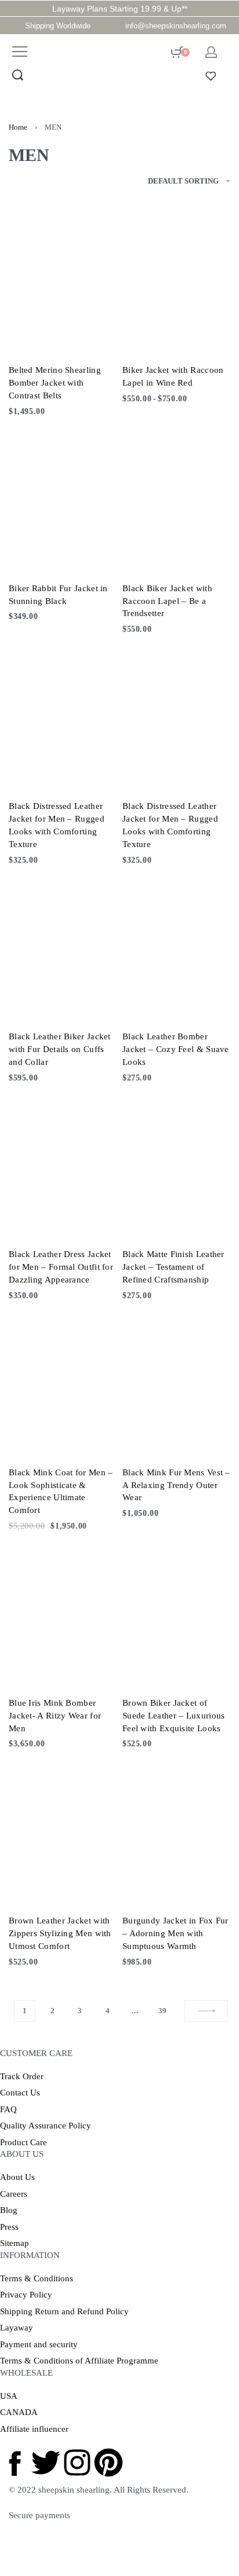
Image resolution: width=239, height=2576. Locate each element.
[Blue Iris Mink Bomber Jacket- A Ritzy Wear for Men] (63, 1615)
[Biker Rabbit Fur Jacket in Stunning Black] (63, 500)
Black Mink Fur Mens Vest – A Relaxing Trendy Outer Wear (176, 1485)
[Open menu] (20, 52)
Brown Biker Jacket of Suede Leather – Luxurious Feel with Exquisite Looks (174, 1716)
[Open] (211, 76)
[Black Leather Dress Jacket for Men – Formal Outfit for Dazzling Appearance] (63, 1166)
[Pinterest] (108, 2463)
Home (18, 127)
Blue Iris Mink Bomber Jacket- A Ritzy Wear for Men (55, 1716)
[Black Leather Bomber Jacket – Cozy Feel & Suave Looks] (176, 948)
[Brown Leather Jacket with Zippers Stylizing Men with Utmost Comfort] (63, 1833)
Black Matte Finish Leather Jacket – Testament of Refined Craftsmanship (173, 1267)
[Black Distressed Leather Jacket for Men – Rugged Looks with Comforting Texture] (63, 718)
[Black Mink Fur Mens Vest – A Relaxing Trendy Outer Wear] (176, 1384)
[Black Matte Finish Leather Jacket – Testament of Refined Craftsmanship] (176, 1166)
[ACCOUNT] (211, 52)
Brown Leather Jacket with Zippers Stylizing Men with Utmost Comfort (60, 1933)
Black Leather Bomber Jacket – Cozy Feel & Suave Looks (176, 1049)
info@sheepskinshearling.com (176, 26)
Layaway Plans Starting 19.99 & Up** (120, 9)
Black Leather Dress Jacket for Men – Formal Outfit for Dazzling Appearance (61, 1267)
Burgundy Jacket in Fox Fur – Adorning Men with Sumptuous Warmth (175, 1933)
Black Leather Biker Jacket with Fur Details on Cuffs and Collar (60, 1049)
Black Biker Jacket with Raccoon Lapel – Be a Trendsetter (167, 601)
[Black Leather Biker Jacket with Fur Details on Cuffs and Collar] (63, 948)
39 (162, 2011)
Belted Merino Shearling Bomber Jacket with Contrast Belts (55, 383)
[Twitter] (46, 2463)
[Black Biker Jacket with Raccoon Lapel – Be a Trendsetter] (176, 500)
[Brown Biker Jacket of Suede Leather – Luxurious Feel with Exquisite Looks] (176, 1615)
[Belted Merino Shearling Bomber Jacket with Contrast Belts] (63, 282)
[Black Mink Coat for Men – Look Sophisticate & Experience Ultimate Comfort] (63, 1384)
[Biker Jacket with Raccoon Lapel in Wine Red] (176, 282)
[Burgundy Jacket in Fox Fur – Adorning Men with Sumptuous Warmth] (176, 1833)
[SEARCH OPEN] (18, 75)
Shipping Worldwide (58, 26)
